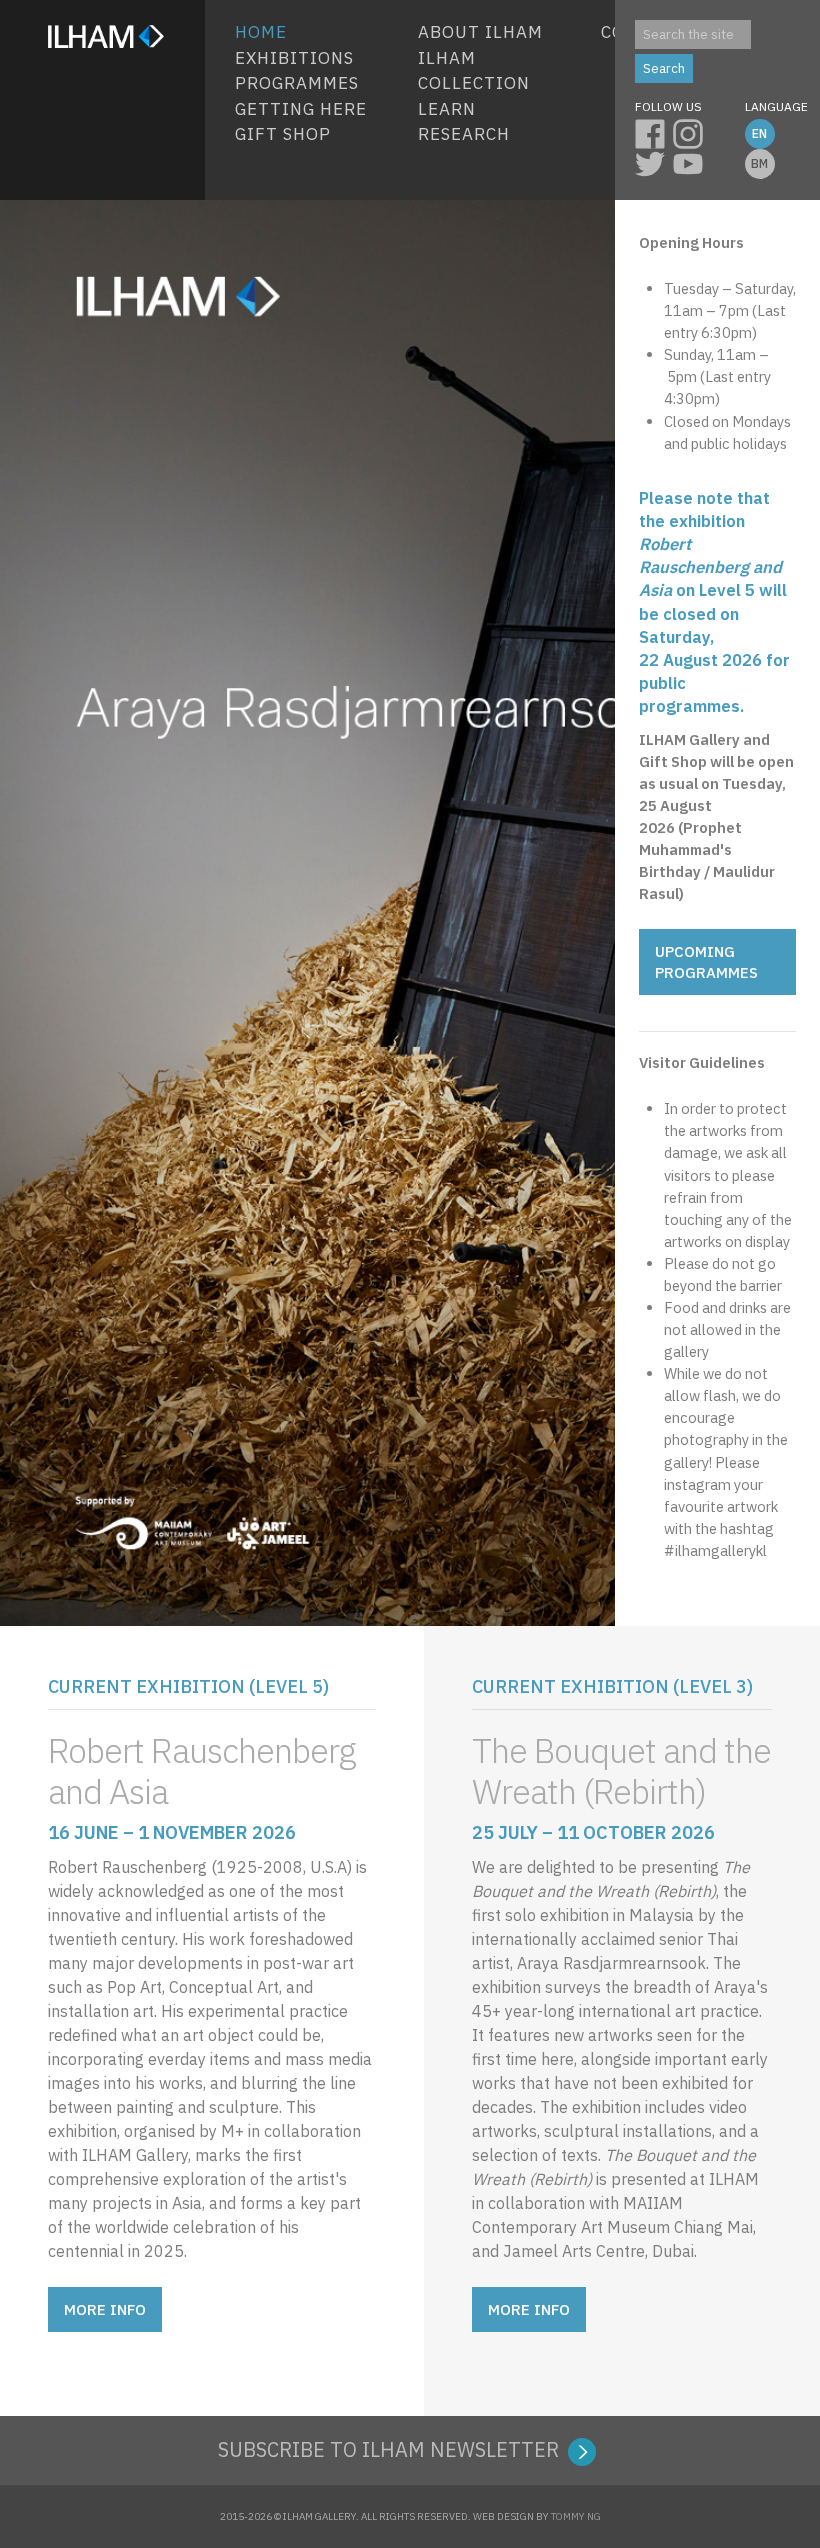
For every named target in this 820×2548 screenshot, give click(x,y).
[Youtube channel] (692, 161)
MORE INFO (105, 2309)
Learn (447, 109)
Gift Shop (283, 134)
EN (759, 133)
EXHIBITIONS (294, 58)
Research (464, 134)
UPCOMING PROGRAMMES (706, 962)
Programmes (297, 83)
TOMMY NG (576, 2516)
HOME (261, 32)
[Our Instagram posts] (692, 131)
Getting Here (301, 109)
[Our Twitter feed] (654, 161)
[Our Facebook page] (654, 131)
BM (759, 163)
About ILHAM (480, 32)
